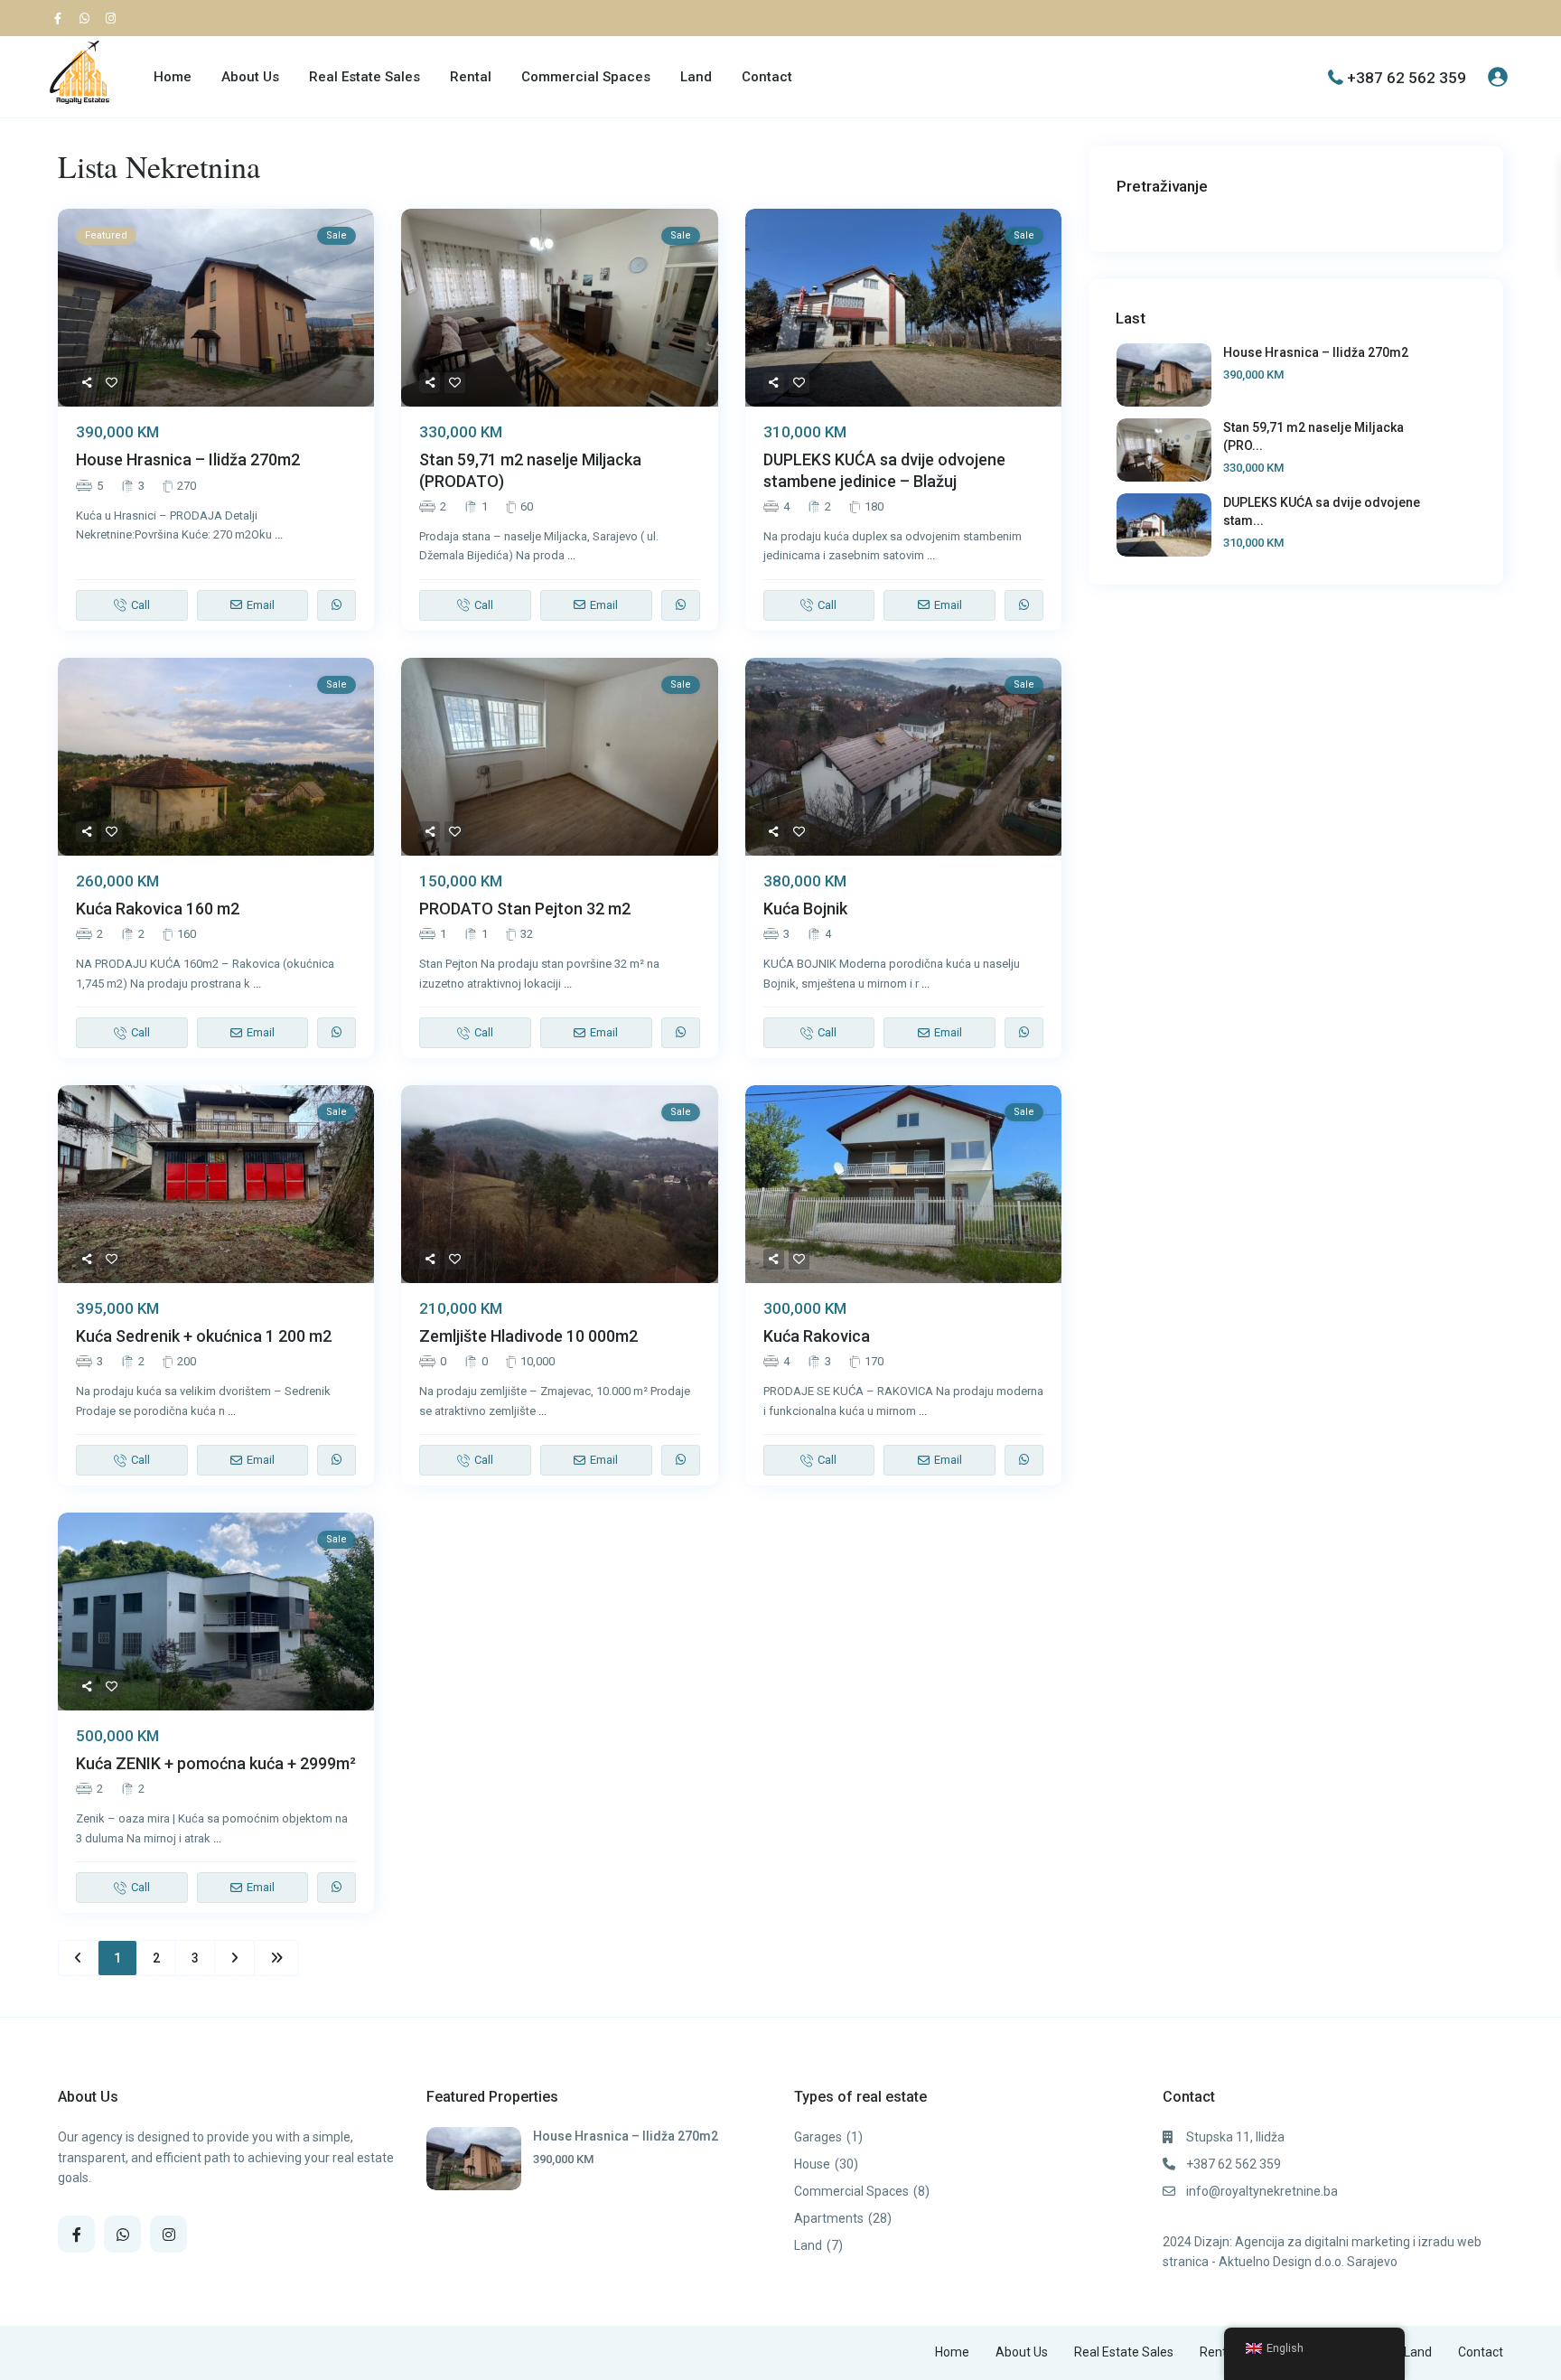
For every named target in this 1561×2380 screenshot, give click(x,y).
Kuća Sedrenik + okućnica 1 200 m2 (204, 1336)
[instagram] (113, 18)
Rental (471, 77)
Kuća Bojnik (805, 909)
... (279, 534)
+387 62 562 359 (1407, 77)
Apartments (829, 2218)
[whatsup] (88, 18)
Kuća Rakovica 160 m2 (158, 909)
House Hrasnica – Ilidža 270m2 (188, 459)
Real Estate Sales (365, 77)
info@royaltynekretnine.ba (1262, 2191)
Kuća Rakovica (817, 1336)
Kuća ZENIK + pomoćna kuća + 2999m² (216, 1763)
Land (696, 77)
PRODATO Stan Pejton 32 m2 (525, 909)
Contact (767, 77)
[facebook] (62, 18)
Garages (818, 2137)
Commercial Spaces (586, 77)
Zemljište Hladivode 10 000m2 (528, 1336)
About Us (250, 77)
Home (173, 77)
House (812, 2164)
